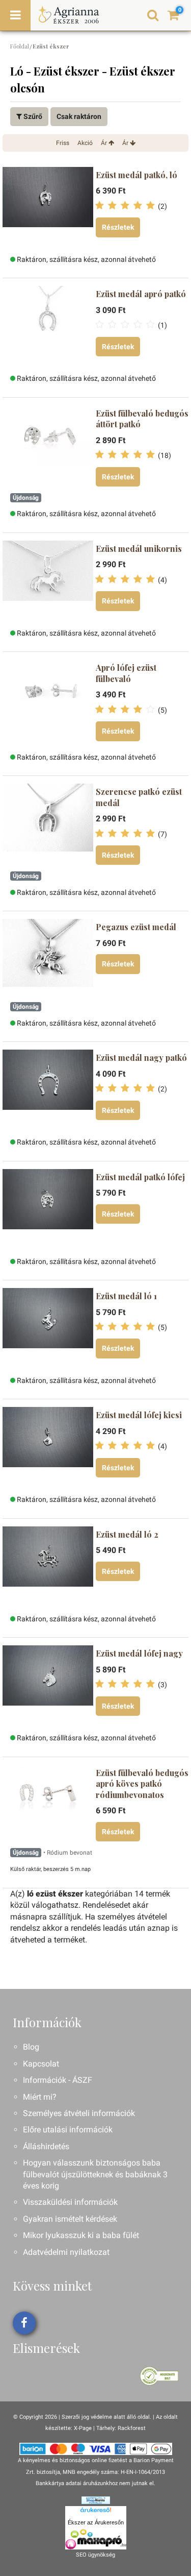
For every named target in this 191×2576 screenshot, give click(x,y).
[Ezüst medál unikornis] (48, 581)
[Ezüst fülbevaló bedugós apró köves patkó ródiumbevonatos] (48, 1806)
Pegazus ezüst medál (136, 927)
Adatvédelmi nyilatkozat (66, 2252)
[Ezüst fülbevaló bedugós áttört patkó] (48, 446)
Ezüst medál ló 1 (126, 1296)
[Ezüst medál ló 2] (48, 1567)
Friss (63, 143)
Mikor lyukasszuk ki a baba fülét (81, 2235)
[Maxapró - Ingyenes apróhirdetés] (96, 2539)
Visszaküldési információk (70, 2202)
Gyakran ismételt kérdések (70, 2219)
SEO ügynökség (95, 2555)
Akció (85, 143)
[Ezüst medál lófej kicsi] (48, 1448)
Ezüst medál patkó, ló (137, 175)
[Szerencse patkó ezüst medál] (48, 824)
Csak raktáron (79, 116)
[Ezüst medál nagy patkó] (48, 1090)
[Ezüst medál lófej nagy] (48, 1686)
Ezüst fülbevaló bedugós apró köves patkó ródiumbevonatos (142, 1784)
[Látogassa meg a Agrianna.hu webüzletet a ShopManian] (96, 2500)
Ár (105, 143)
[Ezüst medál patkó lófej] (48, 1210)
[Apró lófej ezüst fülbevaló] (48, 700)
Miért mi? (40, 2097)
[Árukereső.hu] (96, 2512)
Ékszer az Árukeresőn (96, 2522)
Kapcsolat (41, 2064)
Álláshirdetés (46, 2146)
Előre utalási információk (68, 2130)
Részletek (118, 227)
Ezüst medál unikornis (139, 549)
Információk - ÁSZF (58, 2080)
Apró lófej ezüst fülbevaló (126, 673)
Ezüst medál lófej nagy (139, 1653)
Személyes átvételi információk (79, 2113)
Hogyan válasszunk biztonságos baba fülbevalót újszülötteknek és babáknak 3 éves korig (95, 2174)
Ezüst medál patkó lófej (140, 1177)
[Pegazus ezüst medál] (48, 960)
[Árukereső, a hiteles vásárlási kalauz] (159, 2376)
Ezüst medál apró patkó (141, 294)
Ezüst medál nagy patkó (141, 1058)
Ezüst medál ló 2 (127, 1534)
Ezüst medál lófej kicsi (139, 1415)
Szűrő (32, 116)
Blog (31, 2047)
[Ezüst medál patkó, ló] (48, 208)
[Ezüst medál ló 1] (48, 1329)
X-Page (83, 2428)
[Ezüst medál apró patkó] (48, 327)
